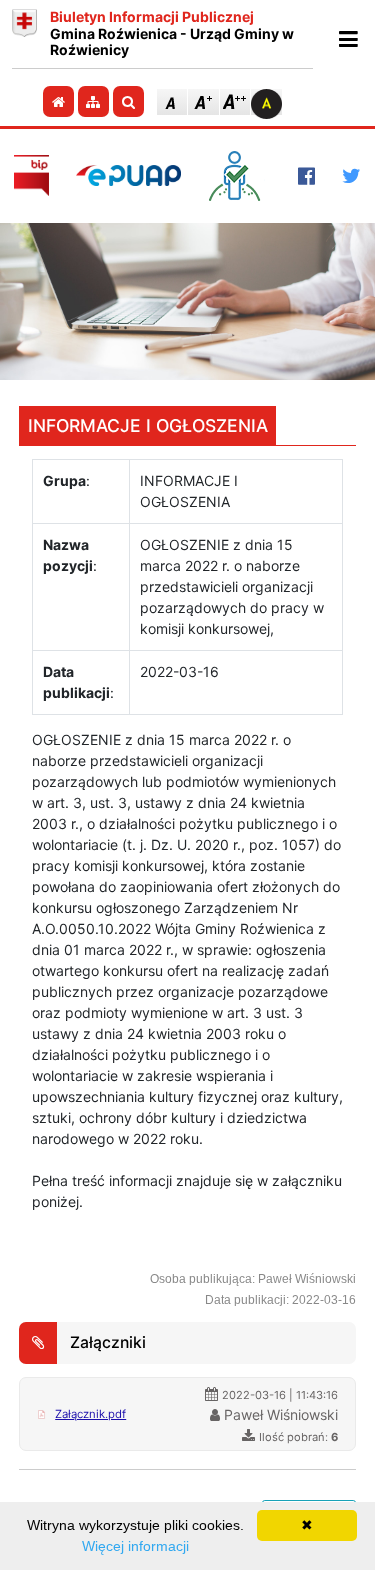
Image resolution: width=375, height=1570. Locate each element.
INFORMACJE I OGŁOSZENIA (148, 425)
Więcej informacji (135, 1546)
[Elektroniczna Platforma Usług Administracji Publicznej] (128, 175)
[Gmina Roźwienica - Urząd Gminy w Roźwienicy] (24, 34)
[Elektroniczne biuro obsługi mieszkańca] (239, 176)
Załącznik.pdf (90, 1414)
